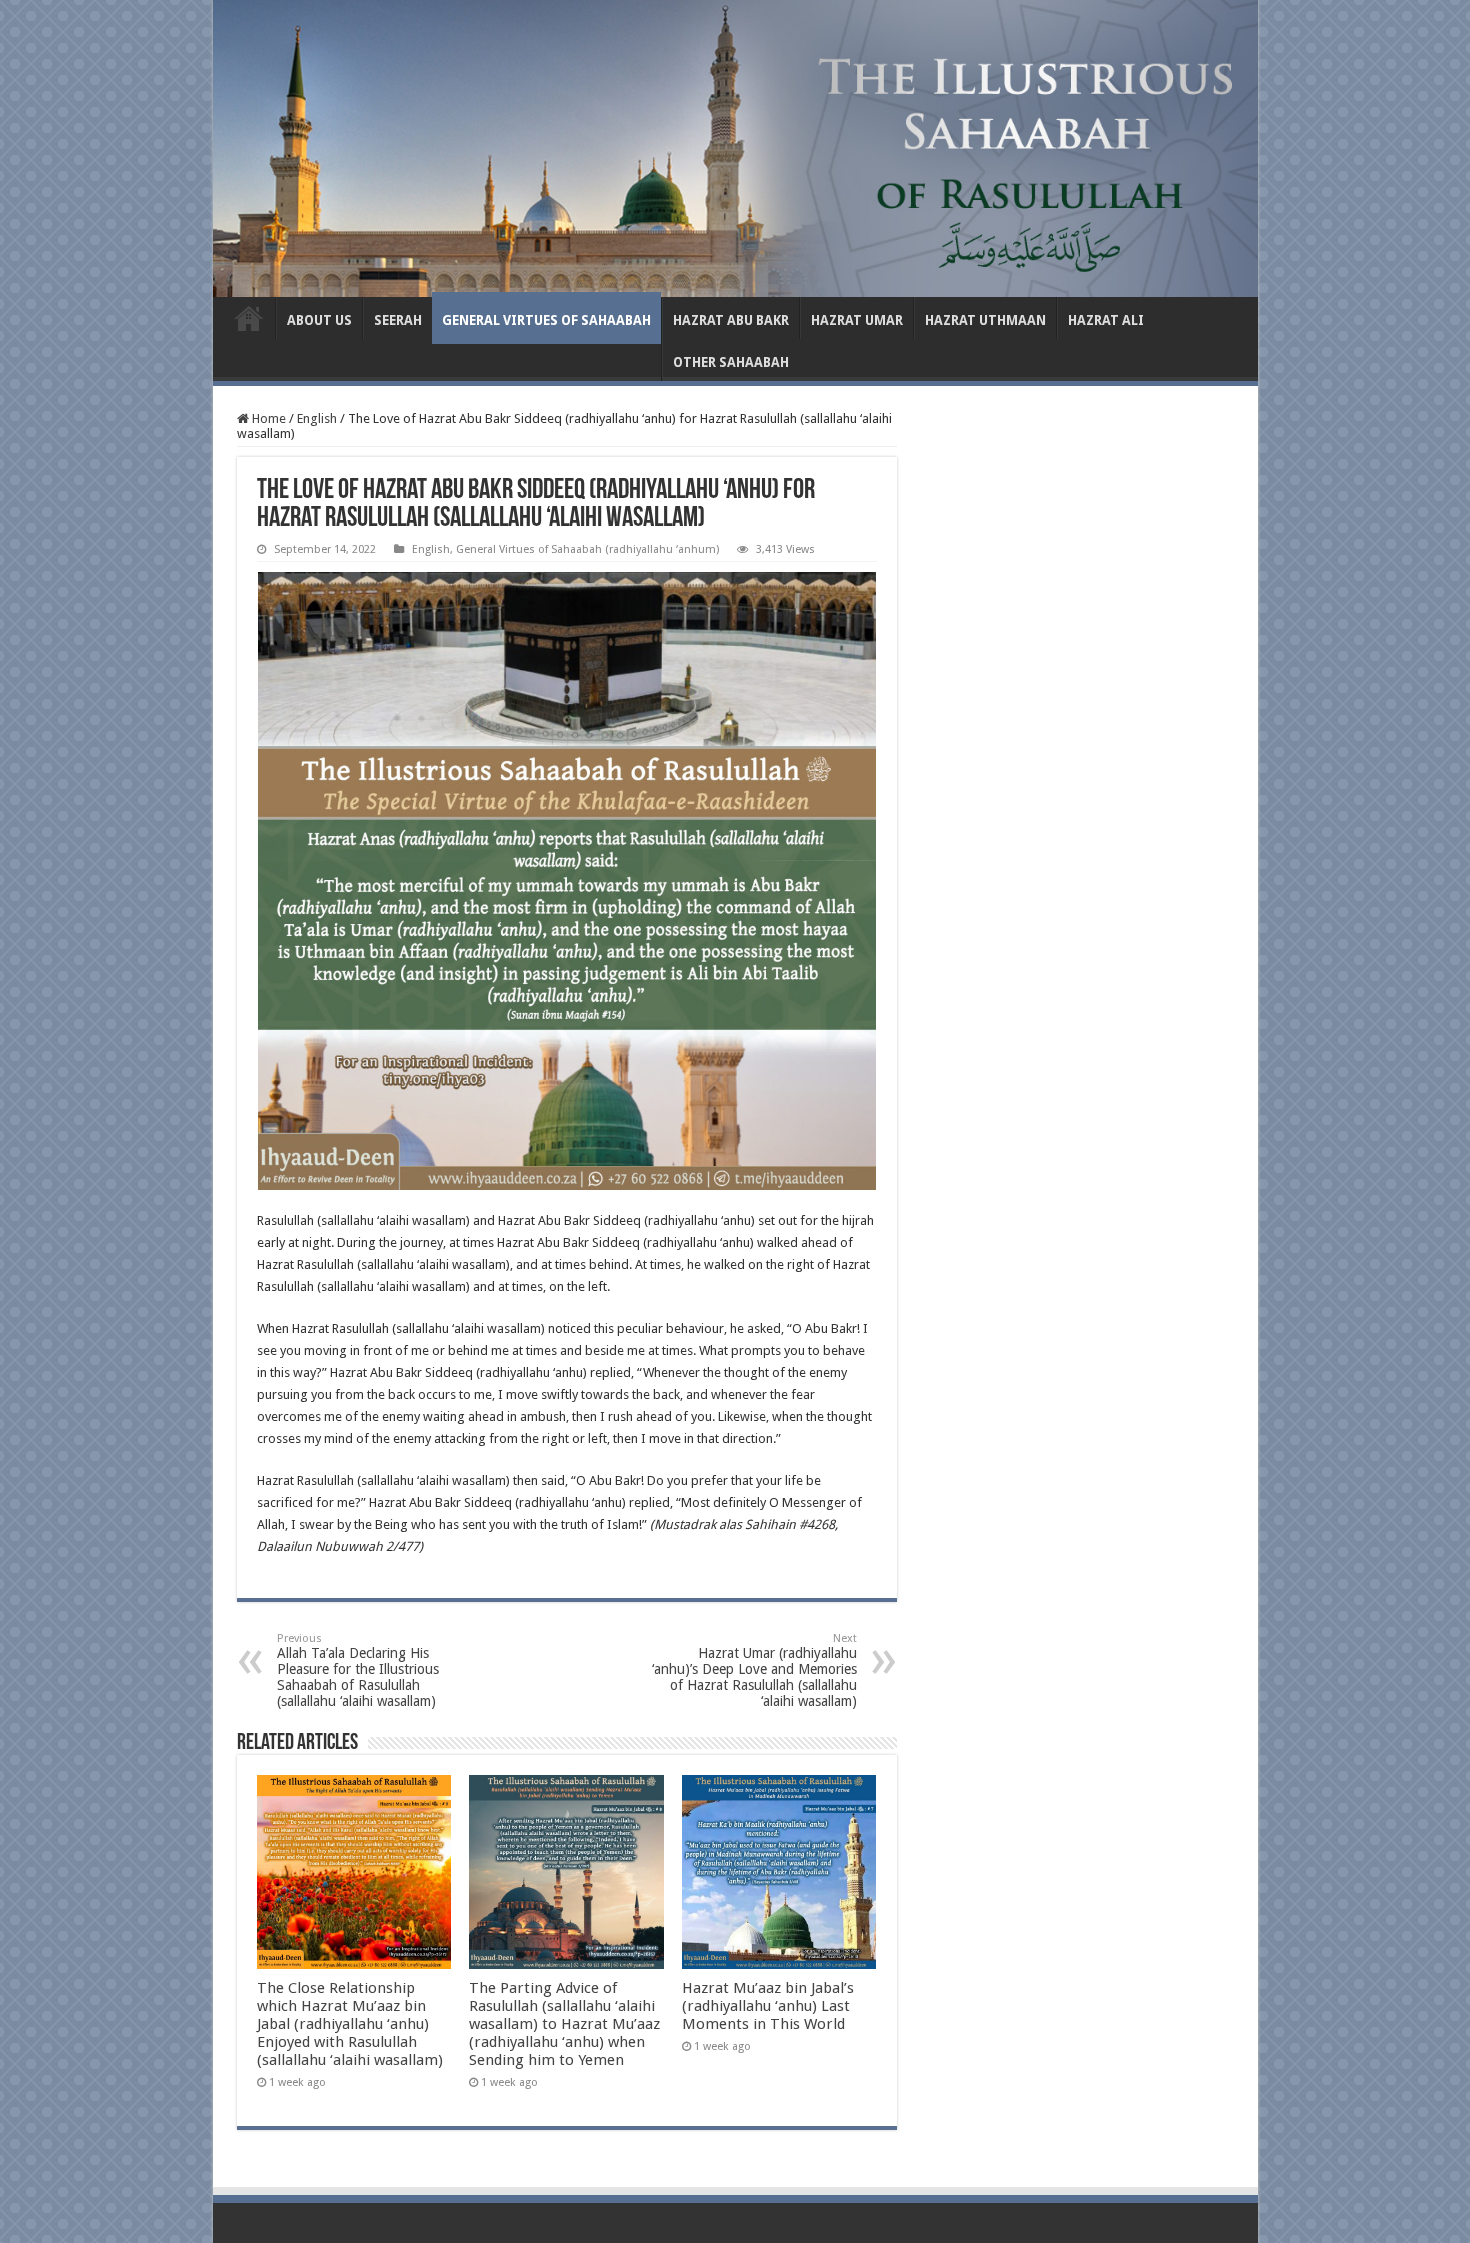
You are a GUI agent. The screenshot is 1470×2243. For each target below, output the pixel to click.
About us (319, 320)
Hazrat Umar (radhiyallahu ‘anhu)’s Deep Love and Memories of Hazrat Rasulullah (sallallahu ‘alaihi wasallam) (754, 1670)
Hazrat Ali (1106, 320)
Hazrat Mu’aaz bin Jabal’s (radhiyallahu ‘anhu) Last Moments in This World (768, 2006)
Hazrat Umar (857, 320)
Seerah (398, 320)
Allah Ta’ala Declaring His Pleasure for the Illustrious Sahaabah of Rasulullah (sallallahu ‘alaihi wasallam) (358, 1670)
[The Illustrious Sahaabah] (735, 145)
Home (267, 418)
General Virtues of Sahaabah (546, 320)
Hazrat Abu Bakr (731, 320)
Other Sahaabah (731, 362)
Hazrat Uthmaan (985, 320)
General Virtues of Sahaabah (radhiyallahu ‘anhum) (587, 549)
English (249, 318)
